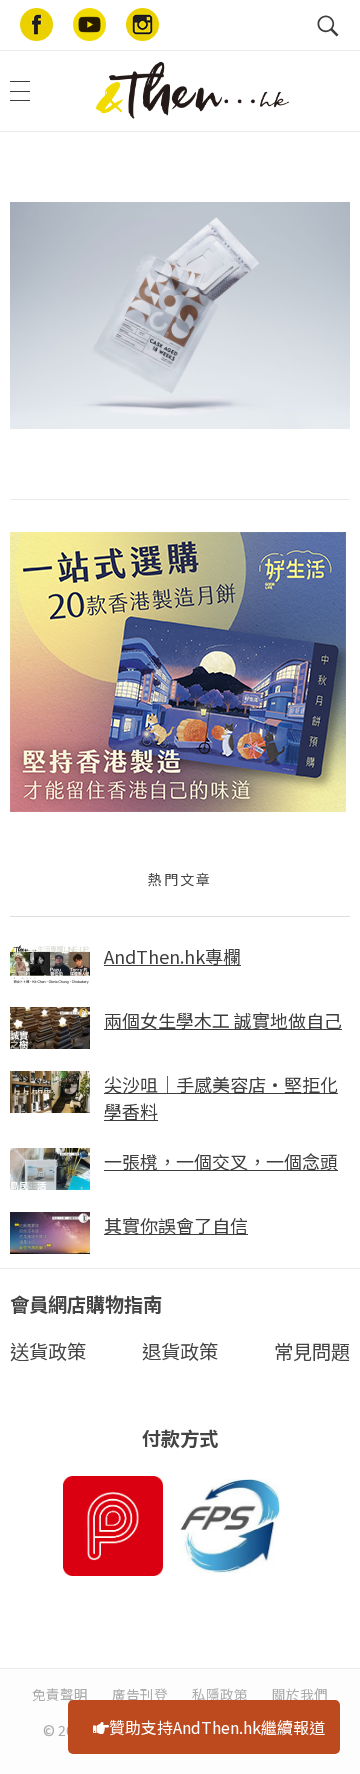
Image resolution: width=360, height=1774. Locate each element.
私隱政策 (220, 1694)
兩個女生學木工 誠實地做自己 (223, 1020)
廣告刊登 (140, 1694)
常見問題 (312, 1351)
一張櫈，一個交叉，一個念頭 (221, 1161)
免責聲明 (60, 1694)
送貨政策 (48, 1351)
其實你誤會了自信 (176, 1225)
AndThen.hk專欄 (172, 956)
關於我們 (300, 1694)
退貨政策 (180, 1351)
